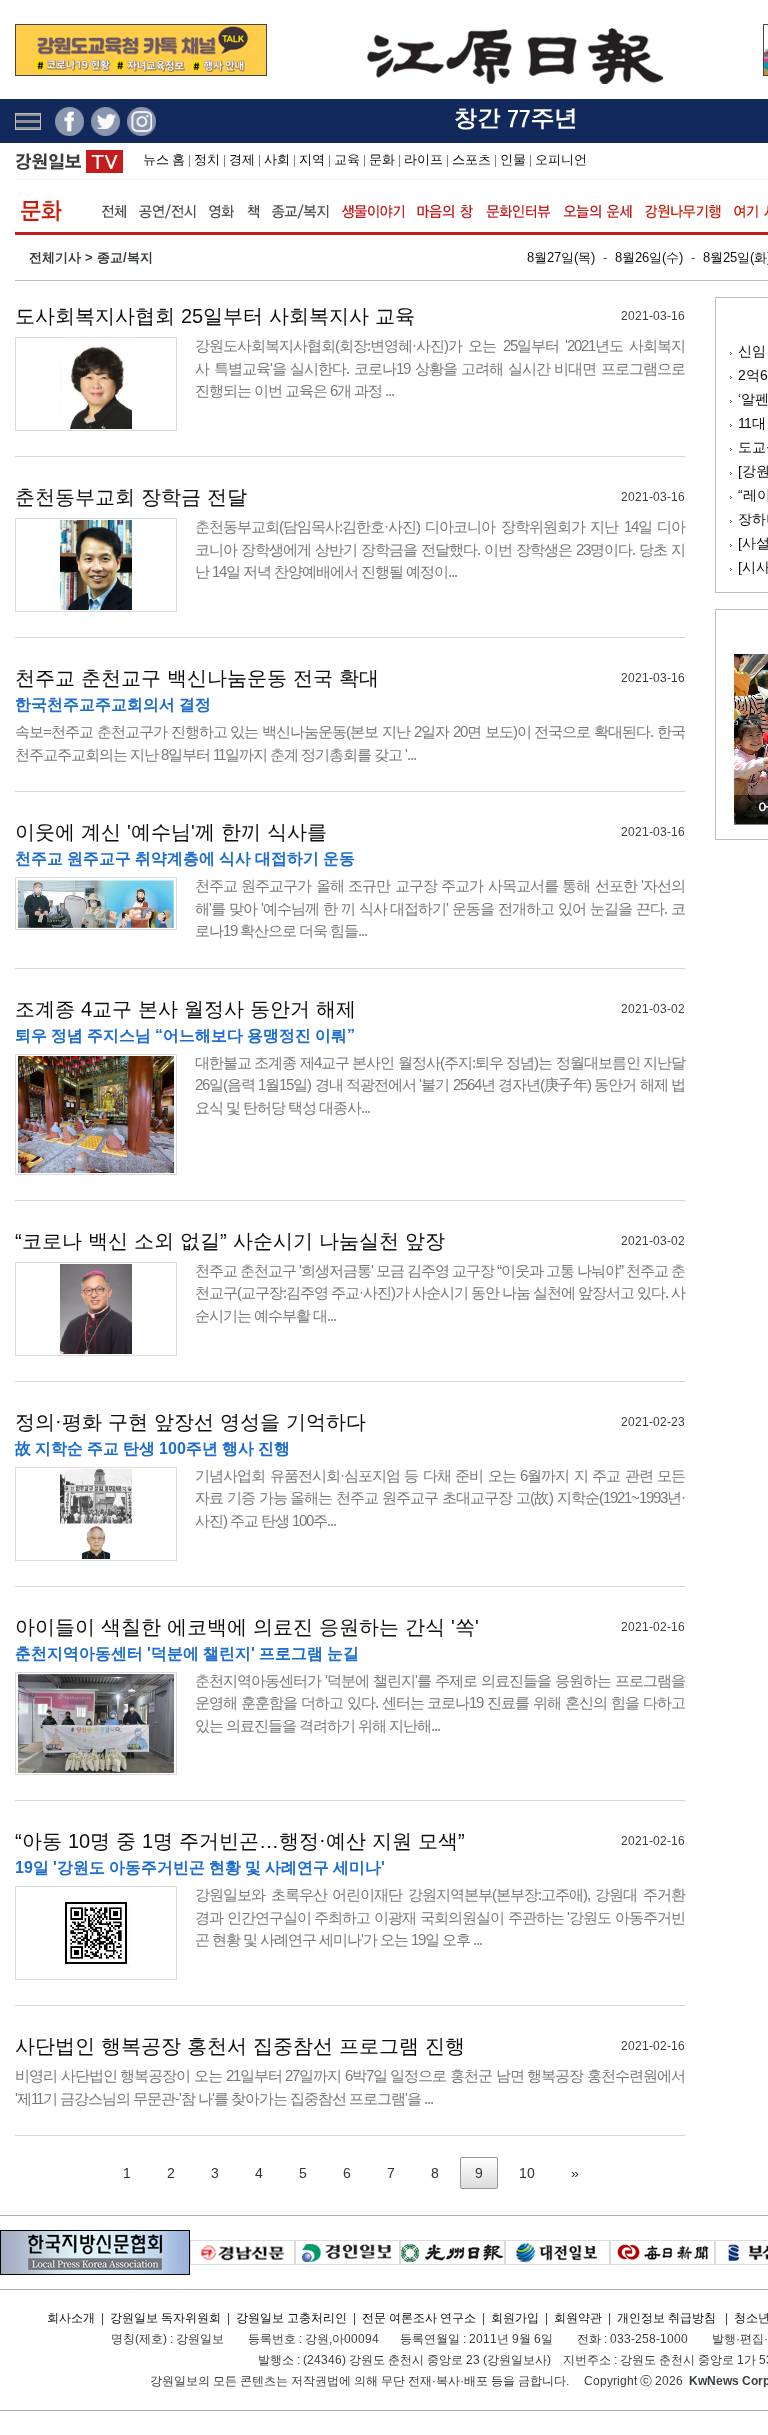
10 (527, 2173)
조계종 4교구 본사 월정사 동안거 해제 (185, 1009)
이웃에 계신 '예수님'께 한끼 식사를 (171, 832)
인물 (513, 159)
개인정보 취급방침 (666, 2318)
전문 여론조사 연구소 (419, 2318)
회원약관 (578, 2318)
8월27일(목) (561, 257)
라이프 (423, 159)
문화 (382, 159)
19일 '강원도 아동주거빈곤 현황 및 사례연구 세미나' (200, 1867)
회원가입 (515, 2318)
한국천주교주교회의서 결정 (113, 704)
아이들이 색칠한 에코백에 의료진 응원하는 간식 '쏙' (247, 1627)
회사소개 (71, 2318)
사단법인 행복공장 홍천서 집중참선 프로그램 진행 (240, 2046)
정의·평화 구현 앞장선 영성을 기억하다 (190, 1422)
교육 (347, 159)
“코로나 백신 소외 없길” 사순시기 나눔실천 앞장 (230, 1241)
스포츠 (471, 159)
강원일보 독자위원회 (165, 2318)
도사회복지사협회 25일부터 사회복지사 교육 (215, 316)
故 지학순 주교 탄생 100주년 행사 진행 (152, 1448)
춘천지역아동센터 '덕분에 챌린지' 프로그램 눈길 (187, 1653)
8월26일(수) (649, 257)
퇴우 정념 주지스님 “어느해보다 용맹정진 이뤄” (185, 1035)
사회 (277, 159)
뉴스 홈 (164, 159)
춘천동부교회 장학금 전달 (131, 497)
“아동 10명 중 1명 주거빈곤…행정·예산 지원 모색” (240, 1841)
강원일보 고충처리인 (291, 2318)
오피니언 (561, 159)
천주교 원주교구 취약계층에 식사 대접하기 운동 (185, 858)
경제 (242, 159)
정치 (207, 159)
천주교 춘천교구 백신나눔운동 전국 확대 (197, 678)
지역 (312, 159)
